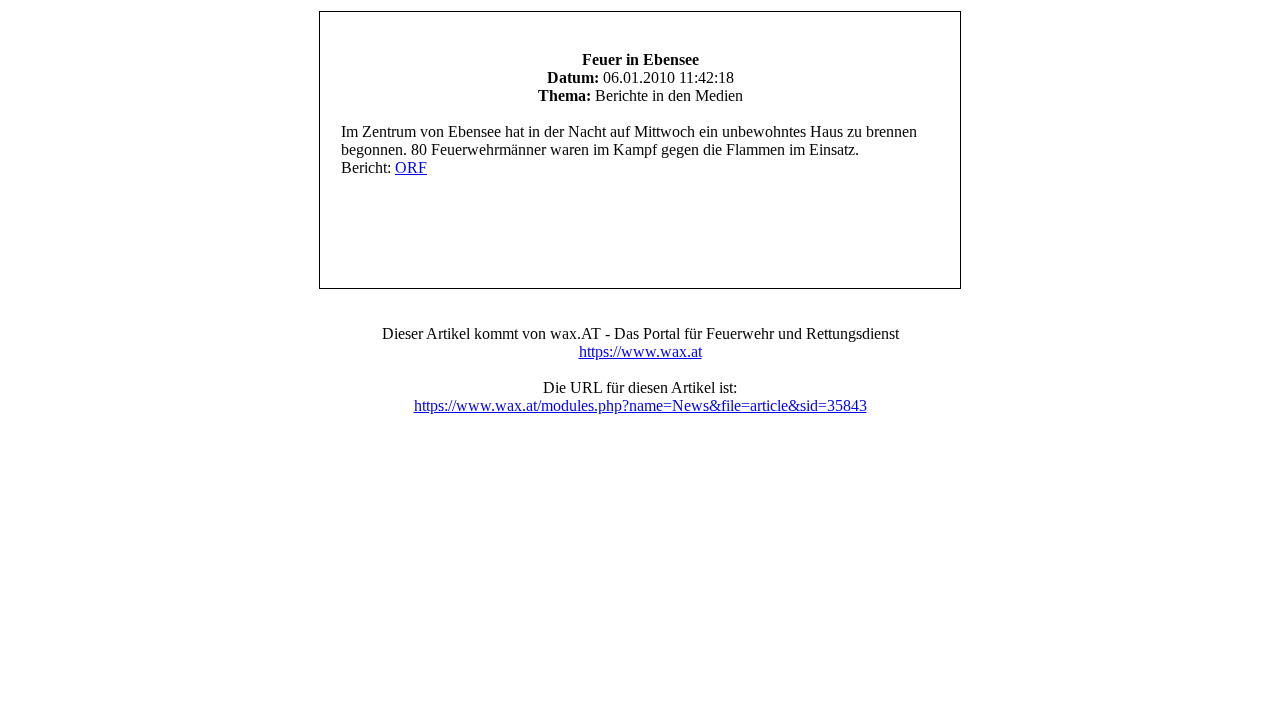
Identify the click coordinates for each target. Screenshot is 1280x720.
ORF (411, 167)
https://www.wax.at (640, 351)
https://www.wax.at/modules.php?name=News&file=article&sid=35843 (640, 405)
